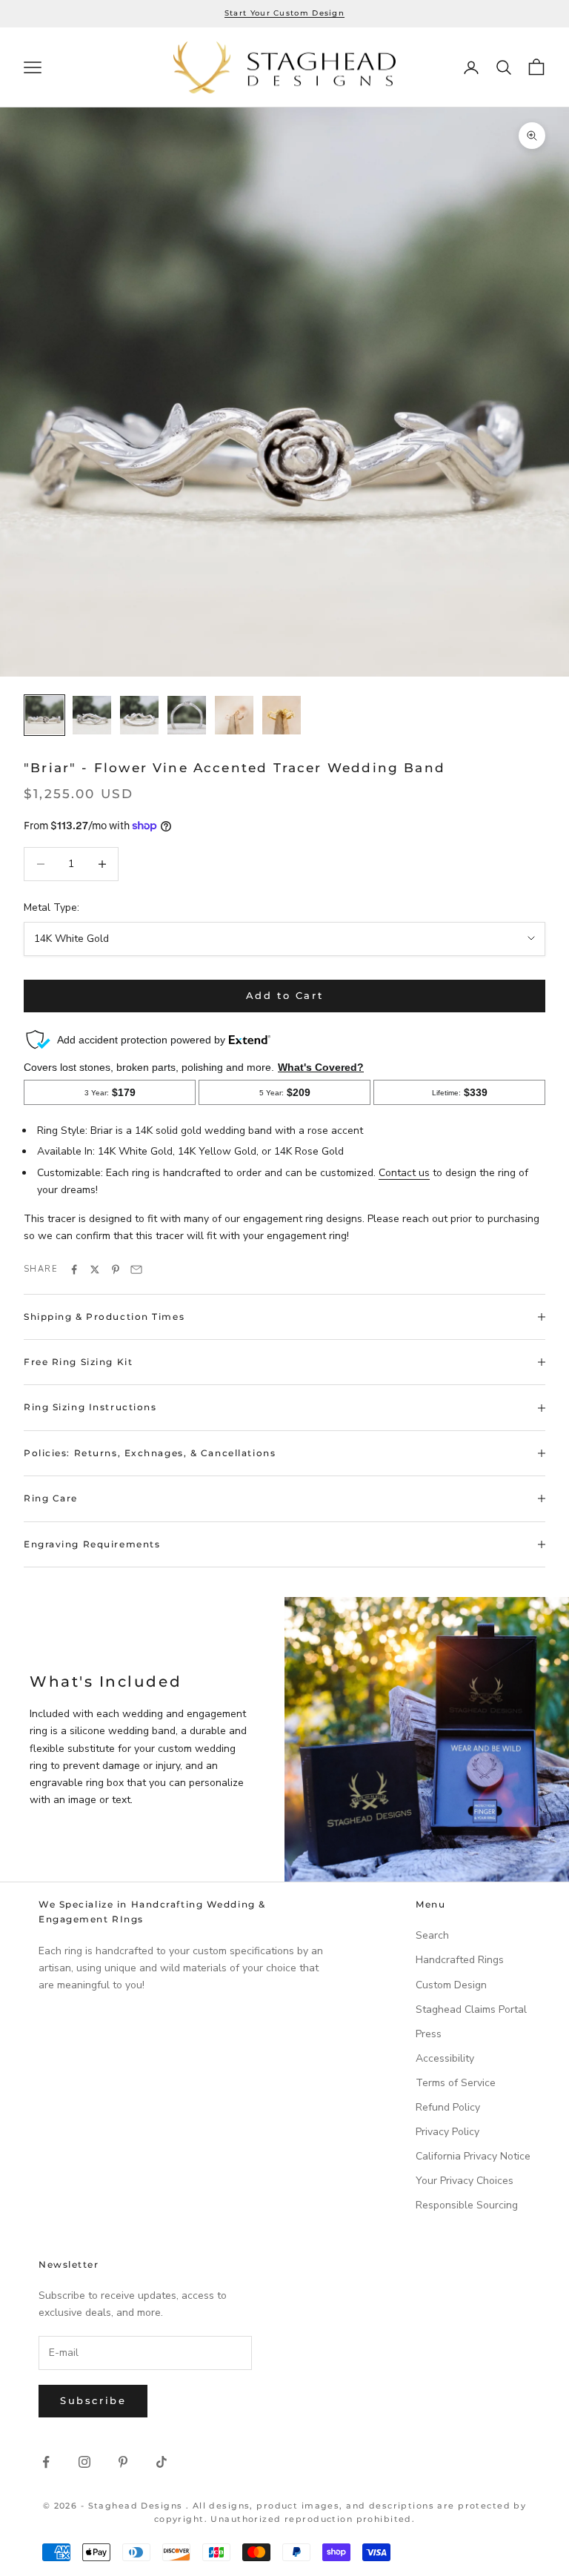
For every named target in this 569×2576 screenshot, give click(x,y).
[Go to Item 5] (234, 715)
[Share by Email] (136, 1269)
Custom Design (451, 1985)
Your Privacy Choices (465, 2181)
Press (429, 2034)
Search (432, 1935)
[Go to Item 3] (139, 715)
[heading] (284, 68)
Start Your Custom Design (284, 13)
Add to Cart (285, 995)
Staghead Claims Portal (471, 2009)
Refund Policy (448, 2107)
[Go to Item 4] (187, 715)
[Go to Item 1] (44, 715)
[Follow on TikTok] (162, 2462)
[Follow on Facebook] (46, 2462)
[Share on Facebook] (74, 1269)
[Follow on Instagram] (84, 2462)
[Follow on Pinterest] (123, 2462)
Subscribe (93, 2400)
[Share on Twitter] (95, 1269)
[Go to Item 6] (282, 715)
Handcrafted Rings (460, 1960)
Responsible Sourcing (467, 2205)
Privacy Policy (447, 2132)
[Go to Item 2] (92, 715)
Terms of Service (456, 2083)
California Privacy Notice (473, 2156)
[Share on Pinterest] (116, 1269)
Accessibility (445, 2058)
